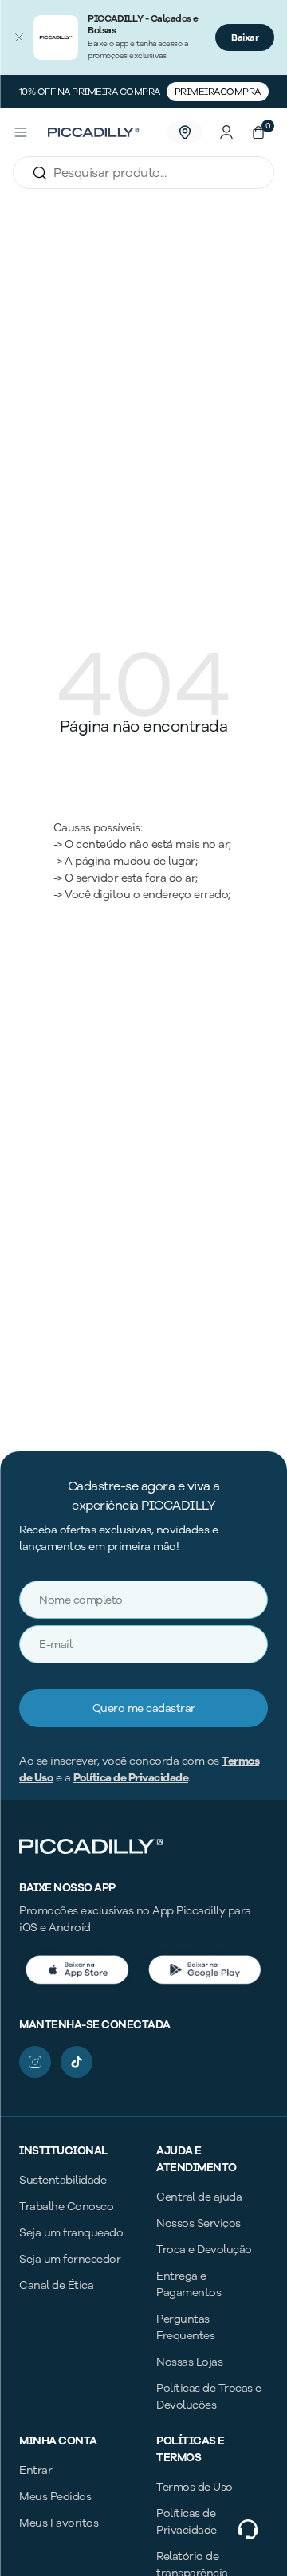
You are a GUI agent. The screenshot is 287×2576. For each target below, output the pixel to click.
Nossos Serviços (199, 2223)
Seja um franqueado (71, 2233)
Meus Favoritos (59, 2523)
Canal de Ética (56, 2285)
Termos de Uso (195, 2487)
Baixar (245, 37)
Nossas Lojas (189, 2362)
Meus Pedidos (55, 2497)
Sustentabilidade (63, 2180)
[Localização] (185, 132)
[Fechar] (19, 37)
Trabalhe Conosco (66, 2207)
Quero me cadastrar (144, 1708)
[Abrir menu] (21, 132)
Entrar (35, 2470)
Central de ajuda (199, 2197)
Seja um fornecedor (70, 2259)
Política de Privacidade (131, 1778)
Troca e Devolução (204, 2250)
